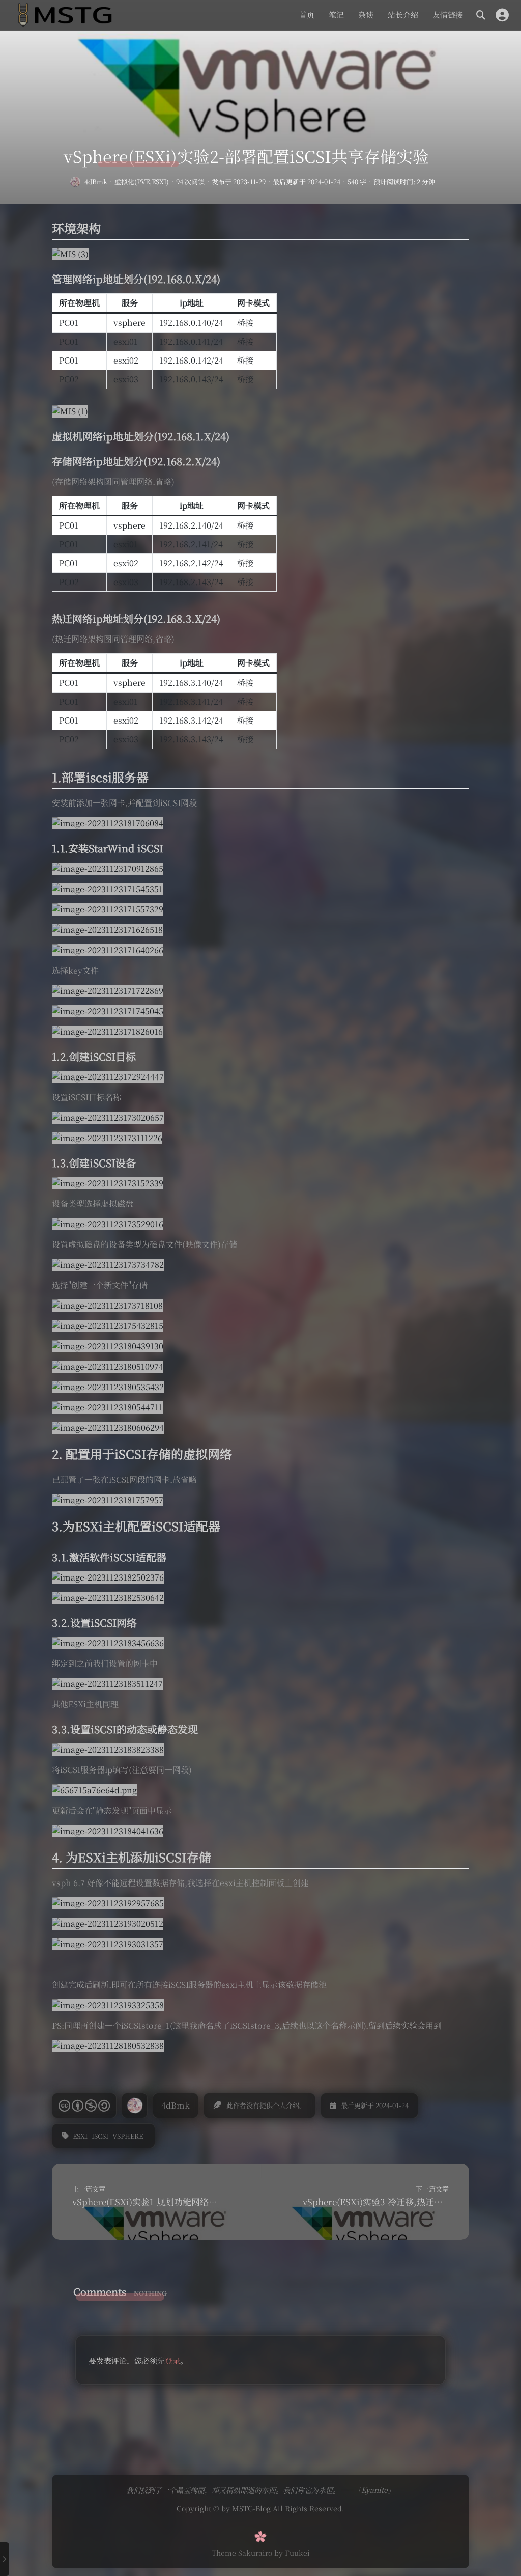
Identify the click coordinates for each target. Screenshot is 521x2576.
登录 (172, 2360)
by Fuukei (292, 2553)
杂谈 (366, 15)
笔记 (336, 15)
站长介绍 (403, 15)
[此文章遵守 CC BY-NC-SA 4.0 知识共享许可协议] (84, 2106)
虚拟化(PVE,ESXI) (142, 182)
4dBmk (96, 182)
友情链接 (448, 15)
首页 (307, 15)
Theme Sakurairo (242, 2553)
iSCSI (100, 2136)
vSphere (128, 2136)
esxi (80, 2136)
